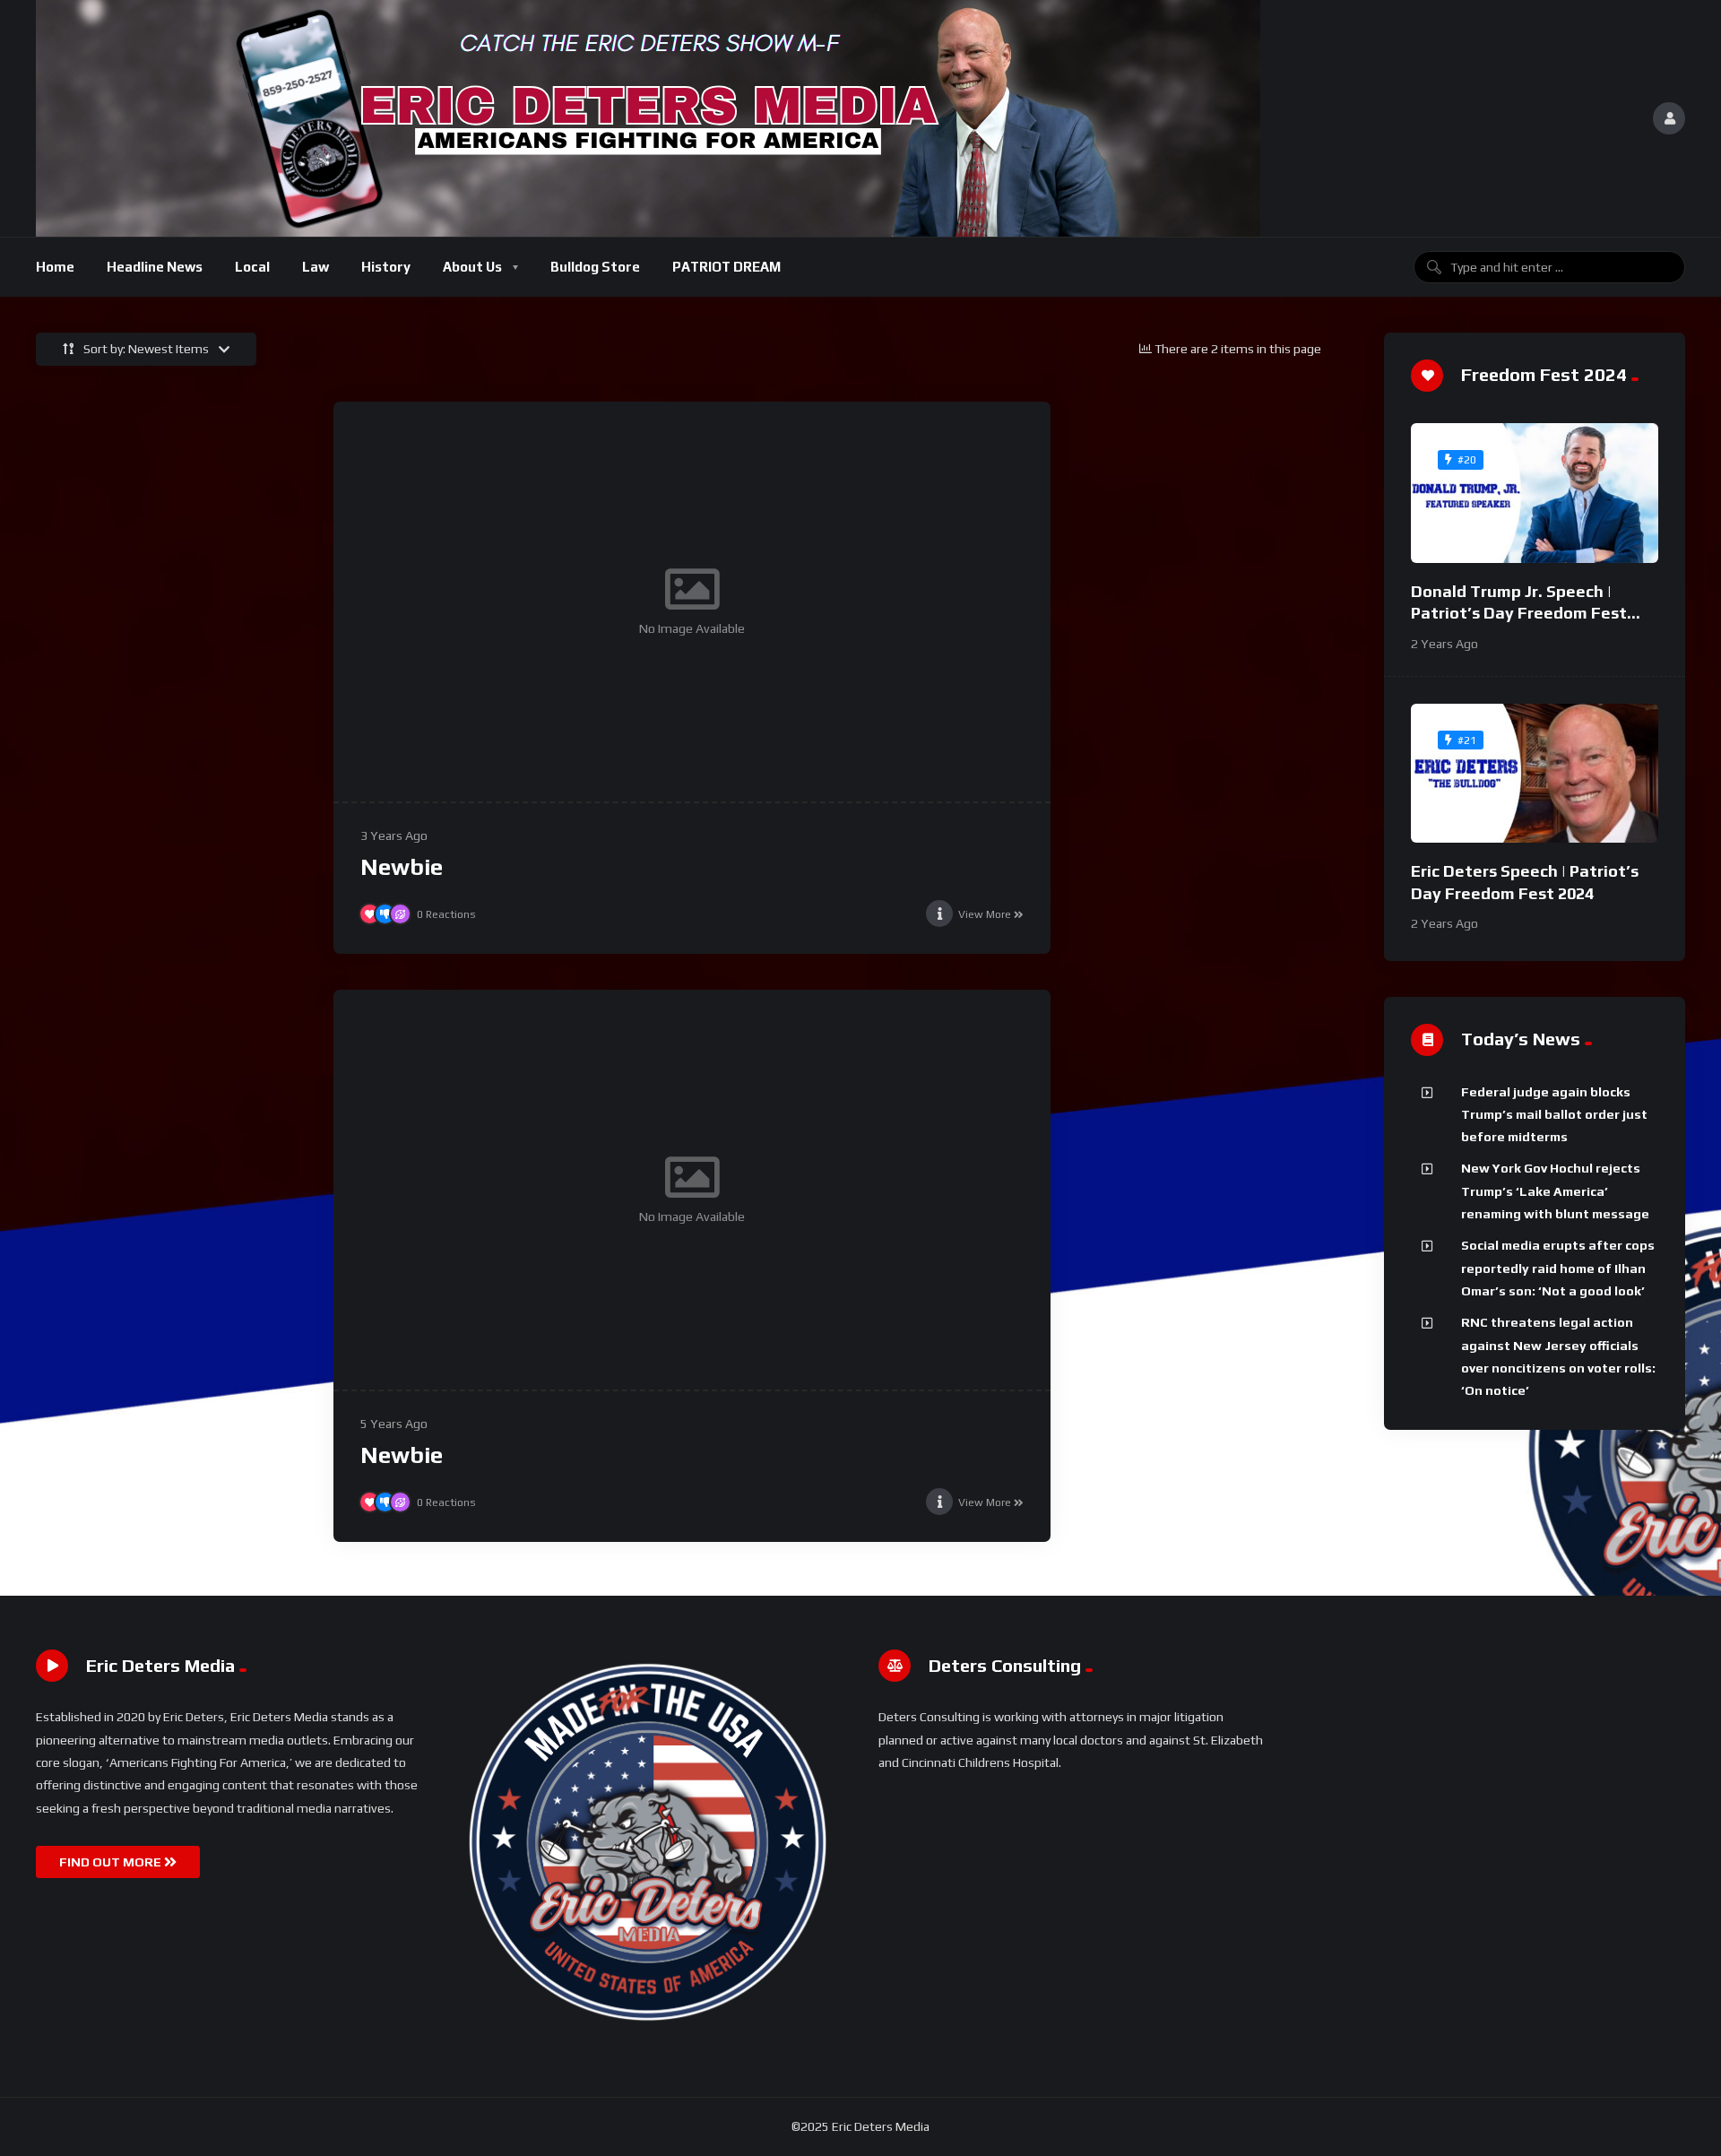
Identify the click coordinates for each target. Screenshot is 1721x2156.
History (386, 267)
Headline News (155, 267)
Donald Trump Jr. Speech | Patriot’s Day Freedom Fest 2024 (1519, 613)
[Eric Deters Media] (648, 118)
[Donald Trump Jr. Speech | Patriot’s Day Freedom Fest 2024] (1535, 493)
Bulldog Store (595, 267)
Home (55, 267)
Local (252, 267)
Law (316, 267)
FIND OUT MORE (112, 1862)
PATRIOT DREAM (726, 267)
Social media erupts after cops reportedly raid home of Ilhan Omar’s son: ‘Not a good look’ (1558, 1268)
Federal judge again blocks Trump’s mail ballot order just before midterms (1554, 1115)
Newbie (402, 867)
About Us (472, 267)
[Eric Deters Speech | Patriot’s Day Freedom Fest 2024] (1535, 774)
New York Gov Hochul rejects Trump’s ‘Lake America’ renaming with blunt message (1555, 1191)
